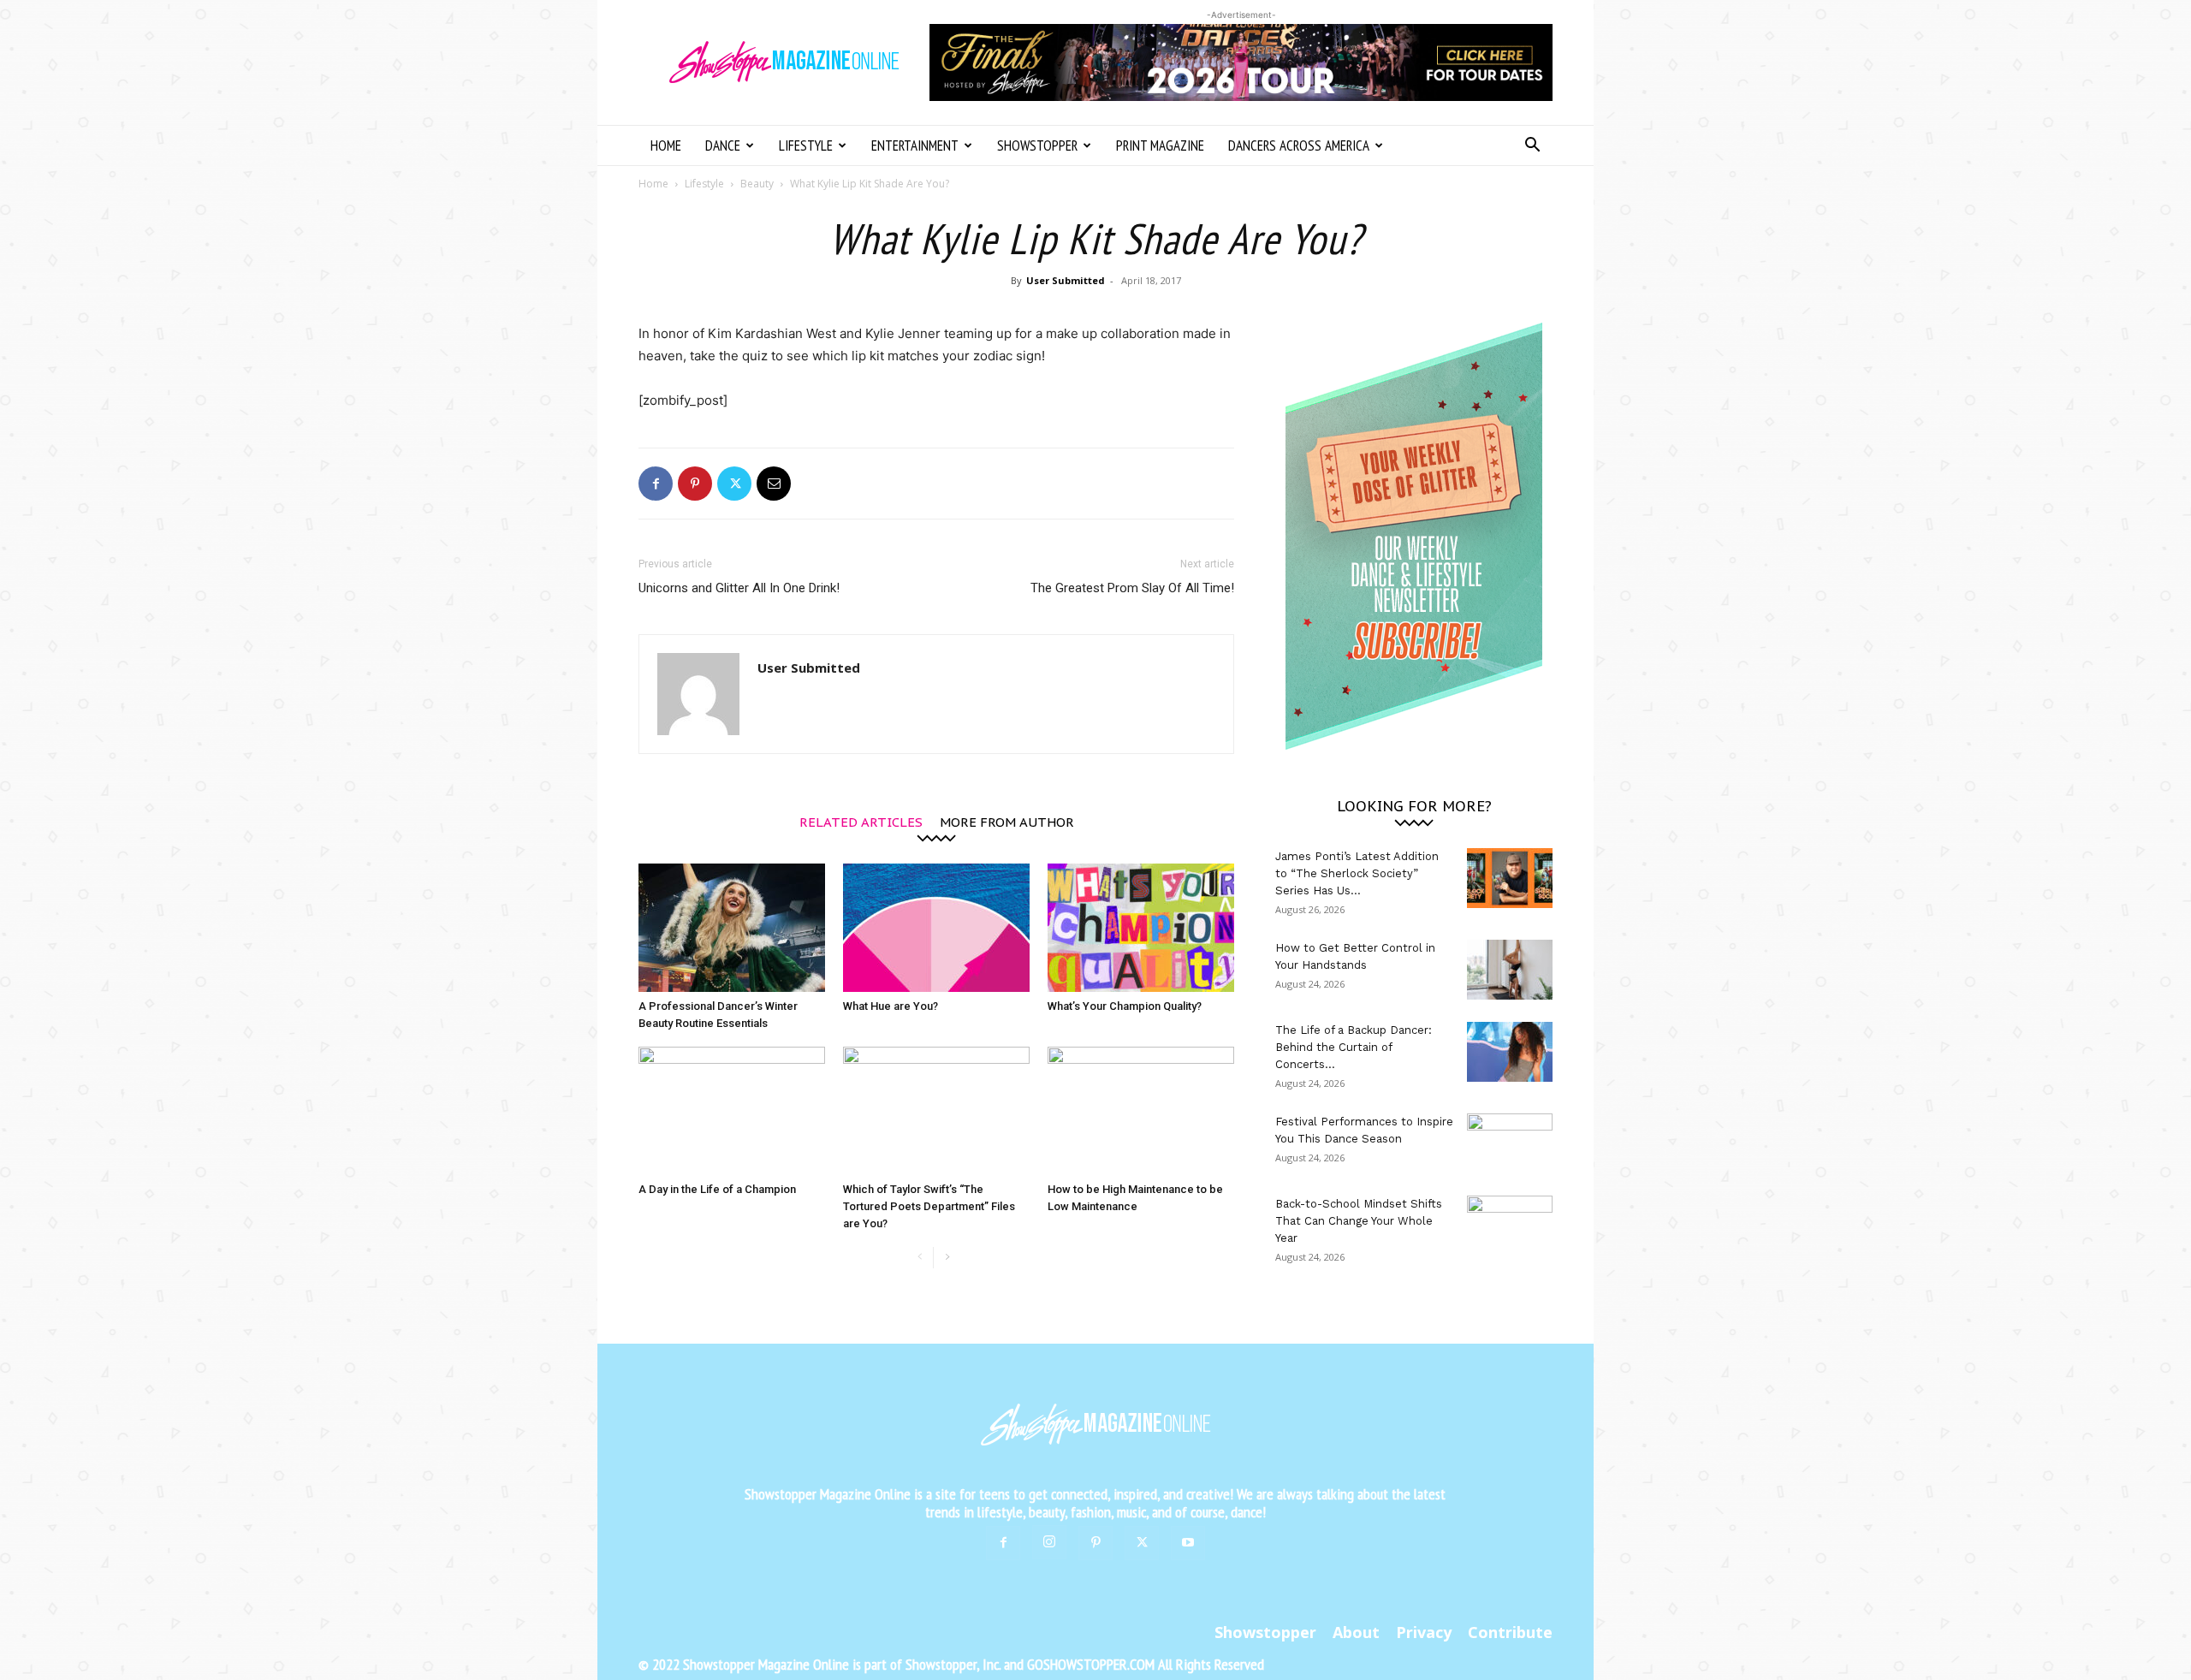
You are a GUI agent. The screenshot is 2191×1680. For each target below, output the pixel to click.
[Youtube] (1188, 1543)
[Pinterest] (695, 484)
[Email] (774, 484)
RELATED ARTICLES (861, 821)
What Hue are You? (891, 1006)
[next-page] (947, 1258)
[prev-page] (920, 1258)
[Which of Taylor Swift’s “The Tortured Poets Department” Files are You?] (936, 1111)
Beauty (757, 184)
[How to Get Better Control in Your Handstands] (1510, 970)
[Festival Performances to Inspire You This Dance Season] (1510, 1143)
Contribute (1510, 1632)
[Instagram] (1049, 1542)
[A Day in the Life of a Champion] (732, 1111)
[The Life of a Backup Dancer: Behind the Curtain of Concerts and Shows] (1510, 1052)
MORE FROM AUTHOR (1007, 821)
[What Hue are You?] (936, 928)
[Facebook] (656, 484)
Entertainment (915, 145)
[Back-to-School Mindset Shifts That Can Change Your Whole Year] (1510, 1226)
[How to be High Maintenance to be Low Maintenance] (1141, 1111)
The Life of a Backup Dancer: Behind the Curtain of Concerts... (1354, 1047)
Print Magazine (1160, 145)
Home (666, 145)
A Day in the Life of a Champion (717, 1189)
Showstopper (1037, 145)
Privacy (1424, 1632)
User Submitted (1066, 280)
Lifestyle (806, 145)
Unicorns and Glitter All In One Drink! (739, 588)
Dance (723, 145)
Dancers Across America (1299, 145)
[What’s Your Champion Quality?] (1141, 928)
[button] (1532, 147)
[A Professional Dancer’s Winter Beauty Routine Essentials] (732, 928)
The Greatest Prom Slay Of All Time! (1132, 588)
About (1356, 1632)
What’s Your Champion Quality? (1125, 1006)
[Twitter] (734, 484)
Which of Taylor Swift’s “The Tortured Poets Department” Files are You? (929, 1206)
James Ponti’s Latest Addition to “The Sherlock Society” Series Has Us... (1357, 873)
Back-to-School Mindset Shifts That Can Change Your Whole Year (1359, 1221)
